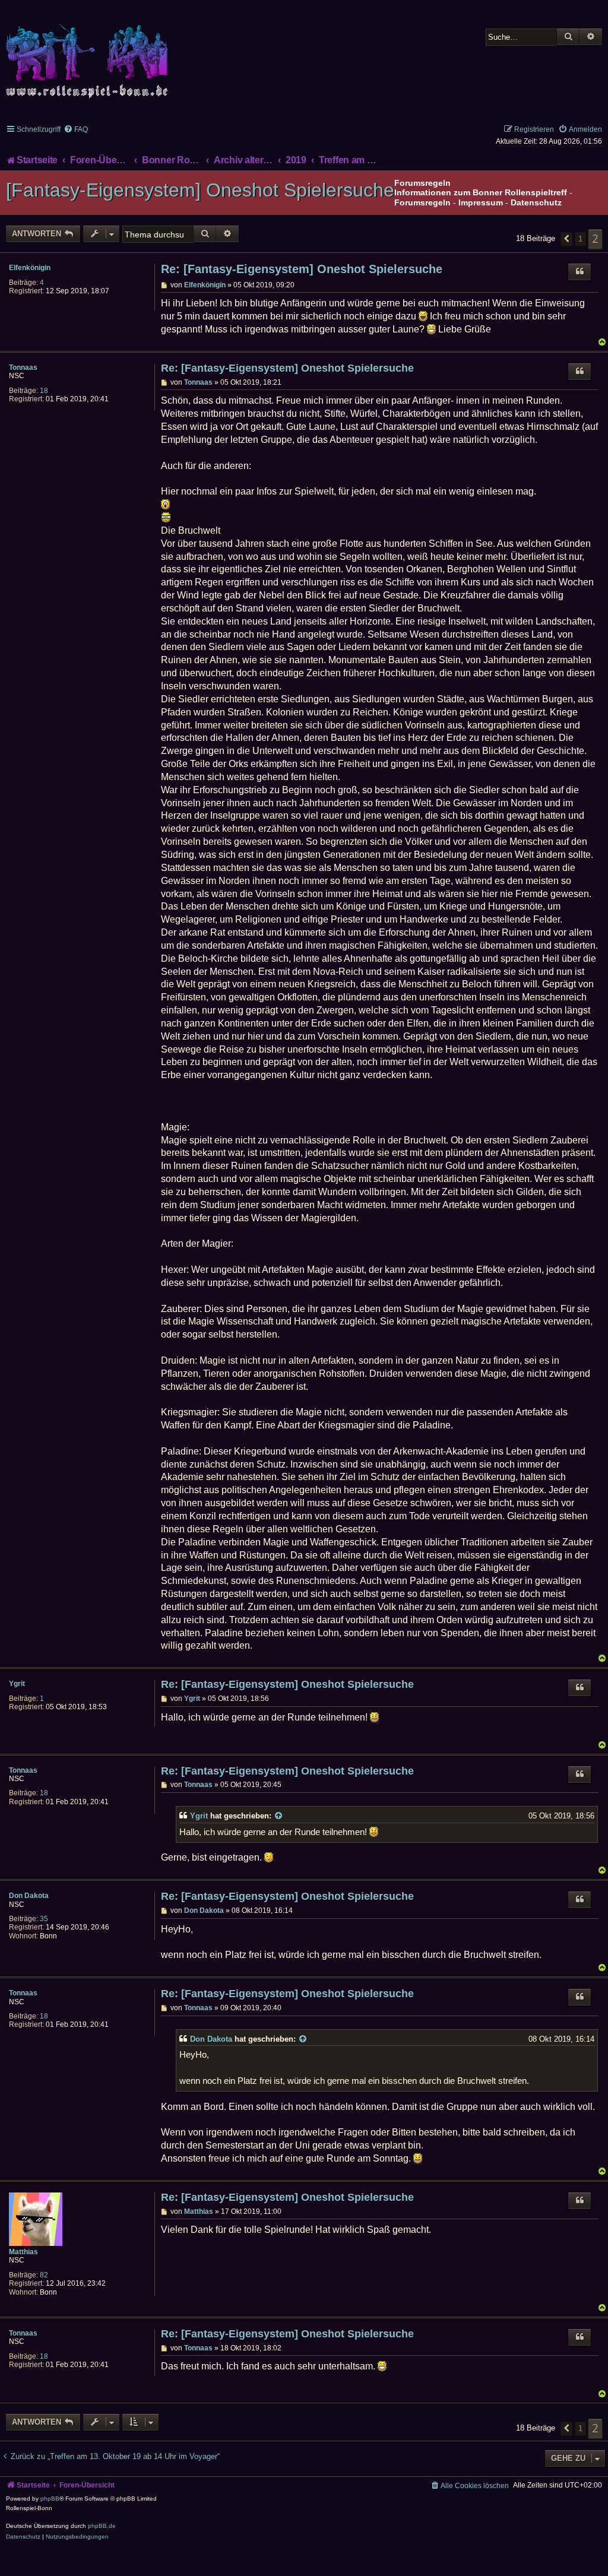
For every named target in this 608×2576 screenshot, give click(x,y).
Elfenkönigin (30, 268)
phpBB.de (102, 2526)
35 (44, 1919)
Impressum (481, 202)
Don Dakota (29, 1896)
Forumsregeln (422, 202)
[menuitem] (76, 129)
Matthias (23, 2252)
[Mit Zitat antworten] (579, 272)
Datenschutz (536, 202)
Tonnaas (23, 367)
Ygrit (17, 1684)
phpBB (50, 2499)
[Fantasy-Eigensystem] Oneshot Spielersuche (200, 190)
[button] (566, 239)
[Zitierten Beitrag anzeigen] (279, 1816)
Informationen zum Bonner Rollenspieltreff (481, 192)
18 (44, 391)
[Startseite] (89, 54)
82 (44, 2275)
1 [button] (580, 239)
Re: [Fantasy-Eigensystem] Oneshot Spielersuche (302, 269)
